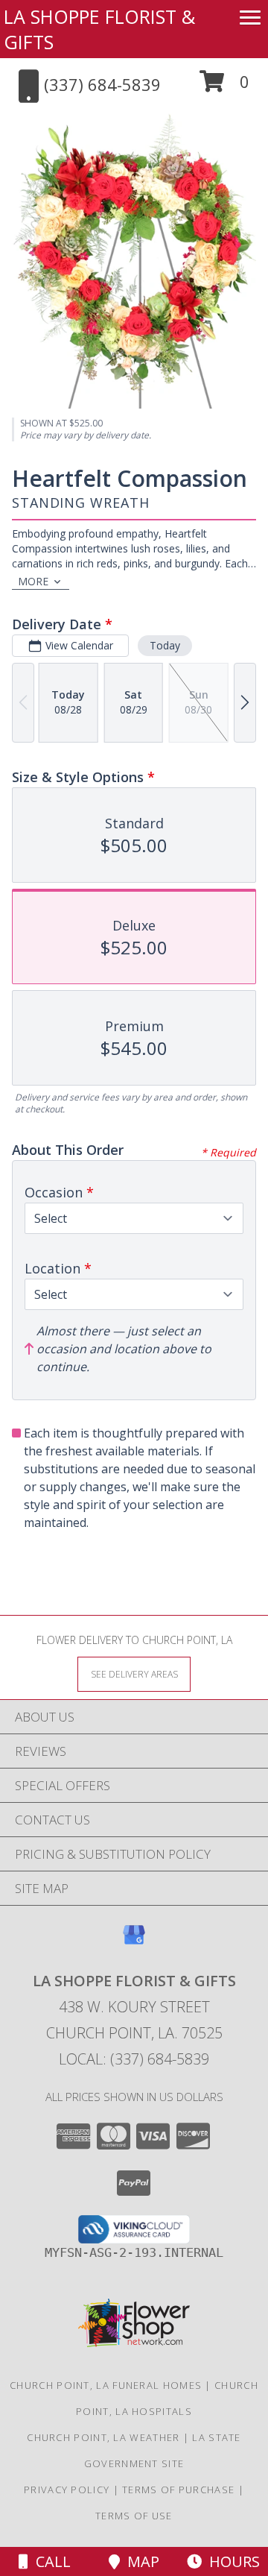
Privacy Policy (67, 2490)
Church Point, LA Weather (103, 2437)
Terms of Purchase (178, 2490)
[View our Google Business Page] (134, 1942)
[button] (224, 87)
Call (50, 2561)
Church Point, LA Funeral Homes (106, 2385)
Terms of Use (134, 2516)
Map (140, 2561)
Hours (231, 2561)
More (33, 581)
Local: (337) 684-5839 (134, 2059)
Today (165, 645)
